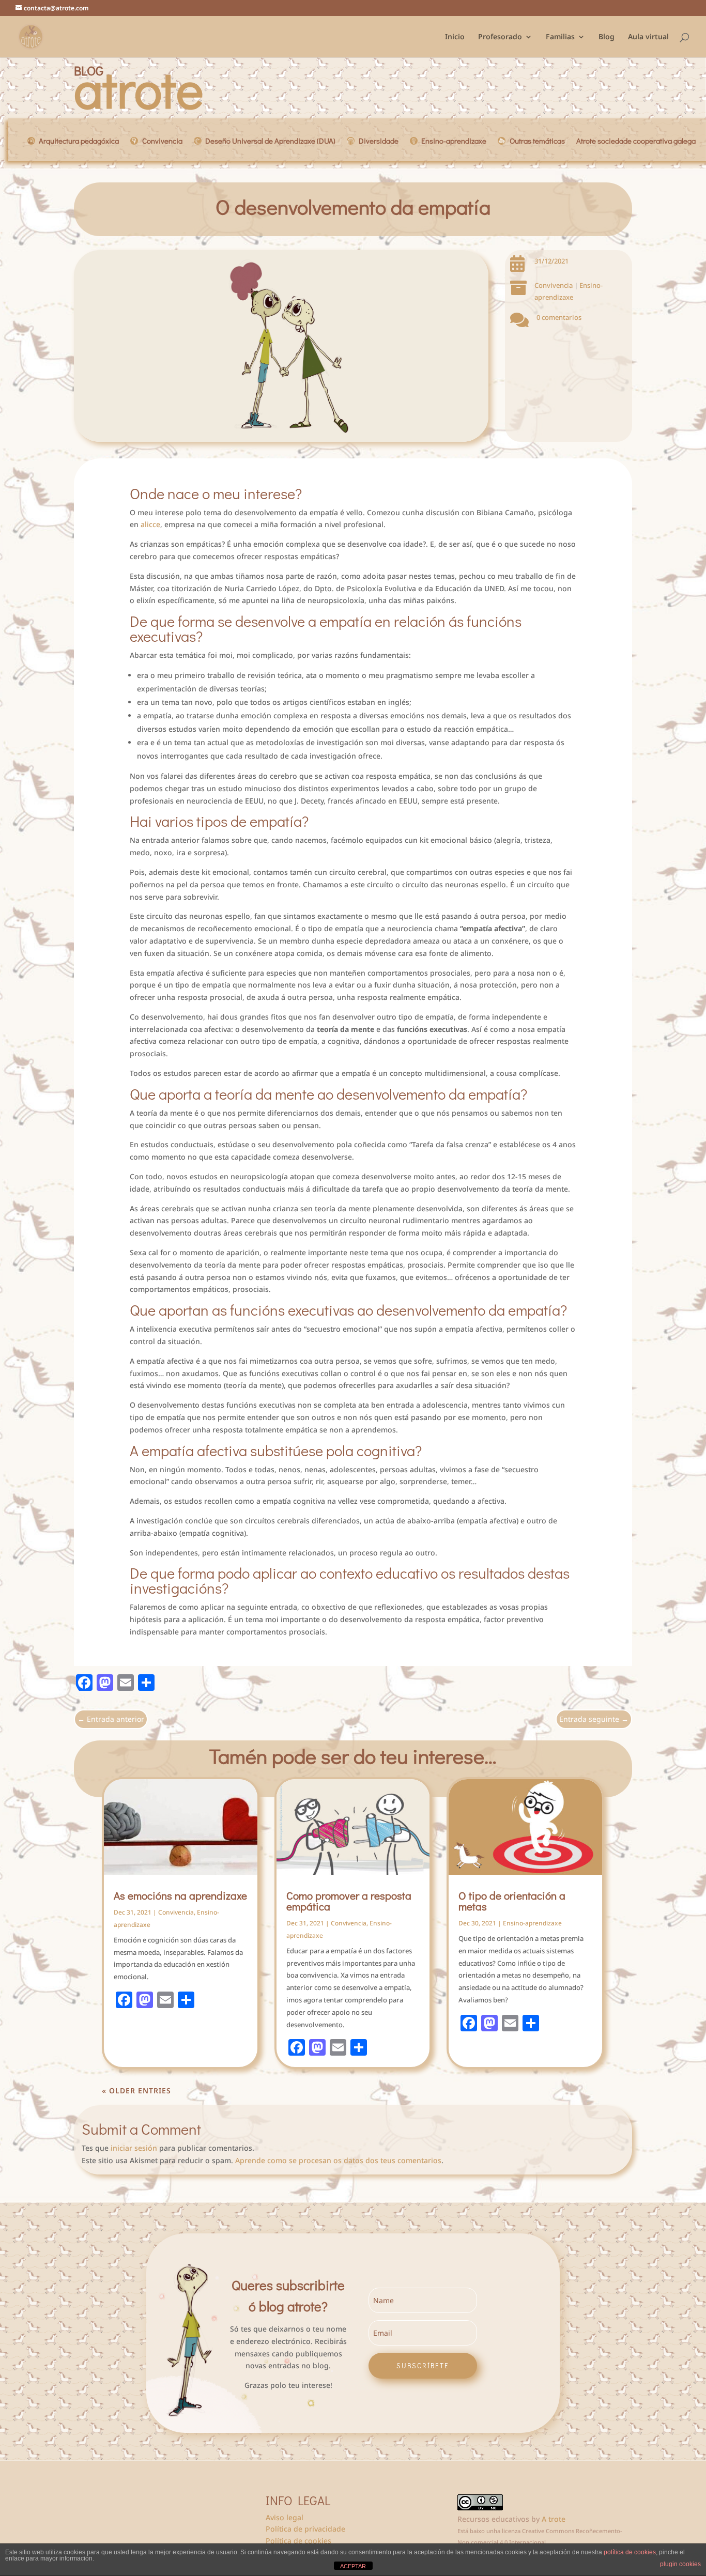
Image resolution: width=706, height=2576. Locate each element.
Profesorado (500, 37)
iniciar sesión (134, 2148)
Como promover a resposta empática (349, 1901)
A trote (554, 2519)
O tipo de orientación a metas (512, 1901)
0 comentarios (559, 317)
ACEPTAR (353, 2566)
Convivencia (554, 285)
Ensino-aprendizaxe (532, 1923)
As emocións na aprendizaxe (180, 1895)
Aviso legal (285, 2517)
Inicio (455, 37)
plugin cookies (680, 2564)
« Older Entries (136, 2091)
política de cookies (630, 2552)
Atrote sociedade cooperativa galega (636, 142)
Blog (607, 37)
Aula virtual (648, 37)
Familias (560, 37)
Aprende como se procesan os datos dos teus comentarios (338, 2160)
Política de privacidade (305, 2529)
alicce (150, 524)
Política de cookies (298, 2541)
